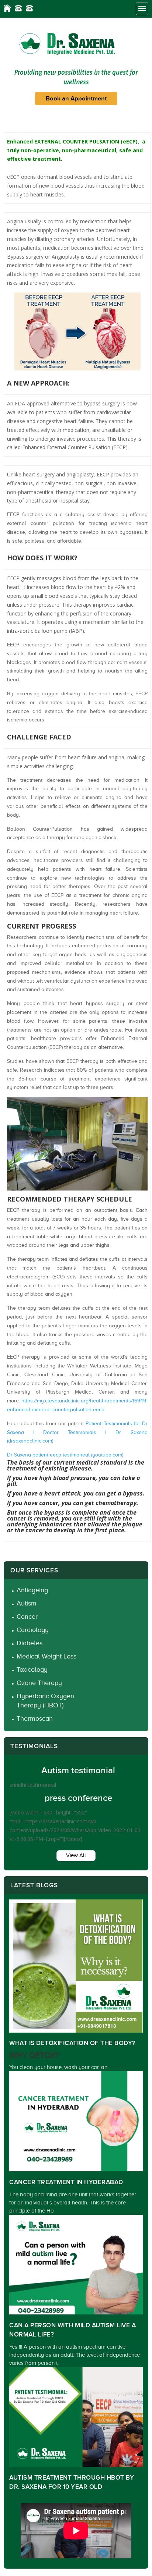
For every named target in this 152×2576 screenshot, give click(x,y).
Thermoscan (35, 1718)
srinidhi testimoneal (33, 1785)
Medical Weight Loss (46, 1656)
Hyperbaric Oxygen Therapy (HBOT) (45, 1701)
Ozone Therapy (39, 1683)
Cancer (27, 1617)
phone (18, 8)
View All (76, 1855)
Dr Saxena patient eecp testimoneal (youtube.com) (65, 1455)
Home (7, 8)
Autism (27, 1603)
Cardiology (33, 1630)
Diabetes (30, 1643)
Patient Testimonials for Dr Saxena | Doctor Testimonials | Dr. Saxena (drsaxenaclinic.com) (77, 1432)
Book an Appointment (76, 99)
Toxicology (32, 1670)
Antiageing (32, 1590)
